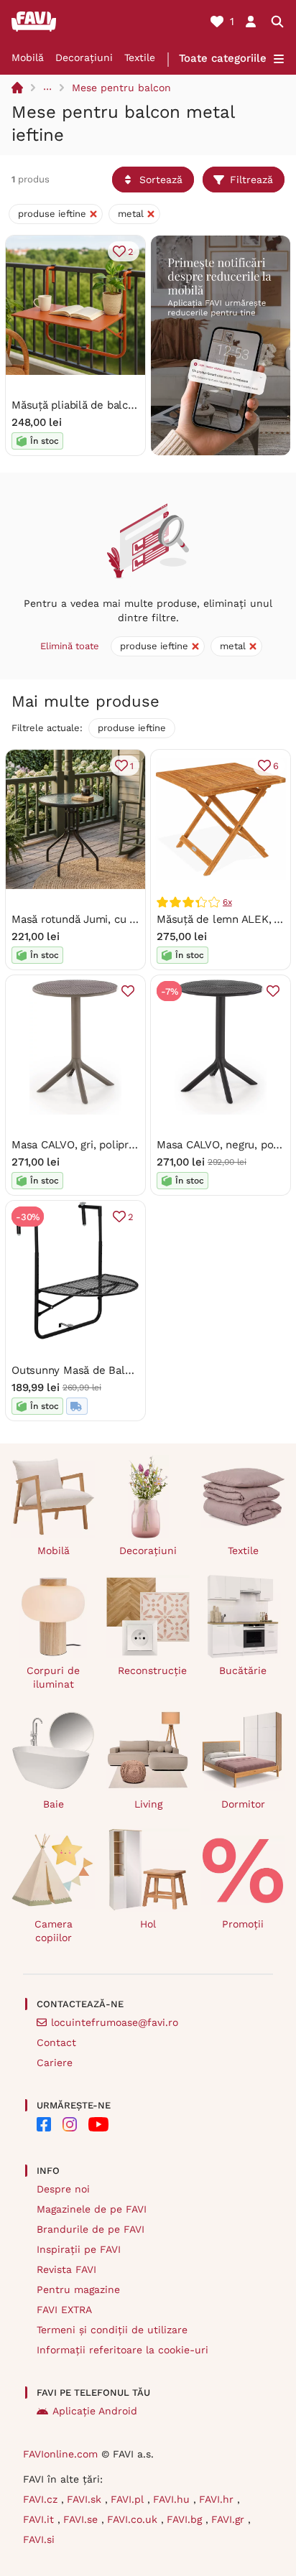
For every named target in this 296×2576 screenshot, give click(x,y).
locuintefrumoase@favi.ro (115, 2022)
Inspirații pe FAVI (79, 2249)
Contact (56, 2042)
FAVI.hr (218, 2499)
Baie (54, 1804)
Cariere (55, 2063)
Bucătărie (243, 1670)
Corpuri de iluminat (53, 1677)
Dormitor (243, 1804)
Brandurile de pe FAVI (91, 2229)
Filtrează (251, 180)
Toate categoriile (223, 58)
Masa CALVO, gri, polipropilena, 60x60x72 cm (125, 1145)
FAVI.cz (42, 2499)
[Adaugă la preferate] (128, 991)
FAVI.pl (129, 2499)
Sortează (161, 180)
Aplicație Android (95, 2411)
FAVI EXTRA (64, 2310)
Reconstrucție (152, 1670)
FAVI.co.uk (134, 2519)
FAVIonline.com (60, 2454)
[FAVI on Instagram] (70, 2124)
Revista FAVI (66, 2269)
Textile (140, 57)
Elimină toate (70, 646)
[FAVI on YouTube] (98, 2124)
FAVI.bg (186, 2519)
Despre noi (63, 2189)
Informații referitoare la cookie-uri (122, 2350)
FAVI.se (82, 2519)
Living (148, 1804)
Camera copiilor (54, 1931)
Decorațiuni (84, 57)
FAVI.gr (230, 2519)
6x (227, 902)
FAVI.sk (86, 2499)
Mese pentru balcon (121, 88)
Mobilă (28, 57)
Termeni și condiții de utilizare (112, 2330)
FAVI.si (39, 2539)
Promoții (243, 1924)
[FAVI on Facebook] (44, 2124)
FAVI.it (40, 2519)
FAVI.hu (173, 2499)
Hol (148, 1924)
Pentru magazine (78, 2289)
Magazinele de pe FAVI (92, 2209)
